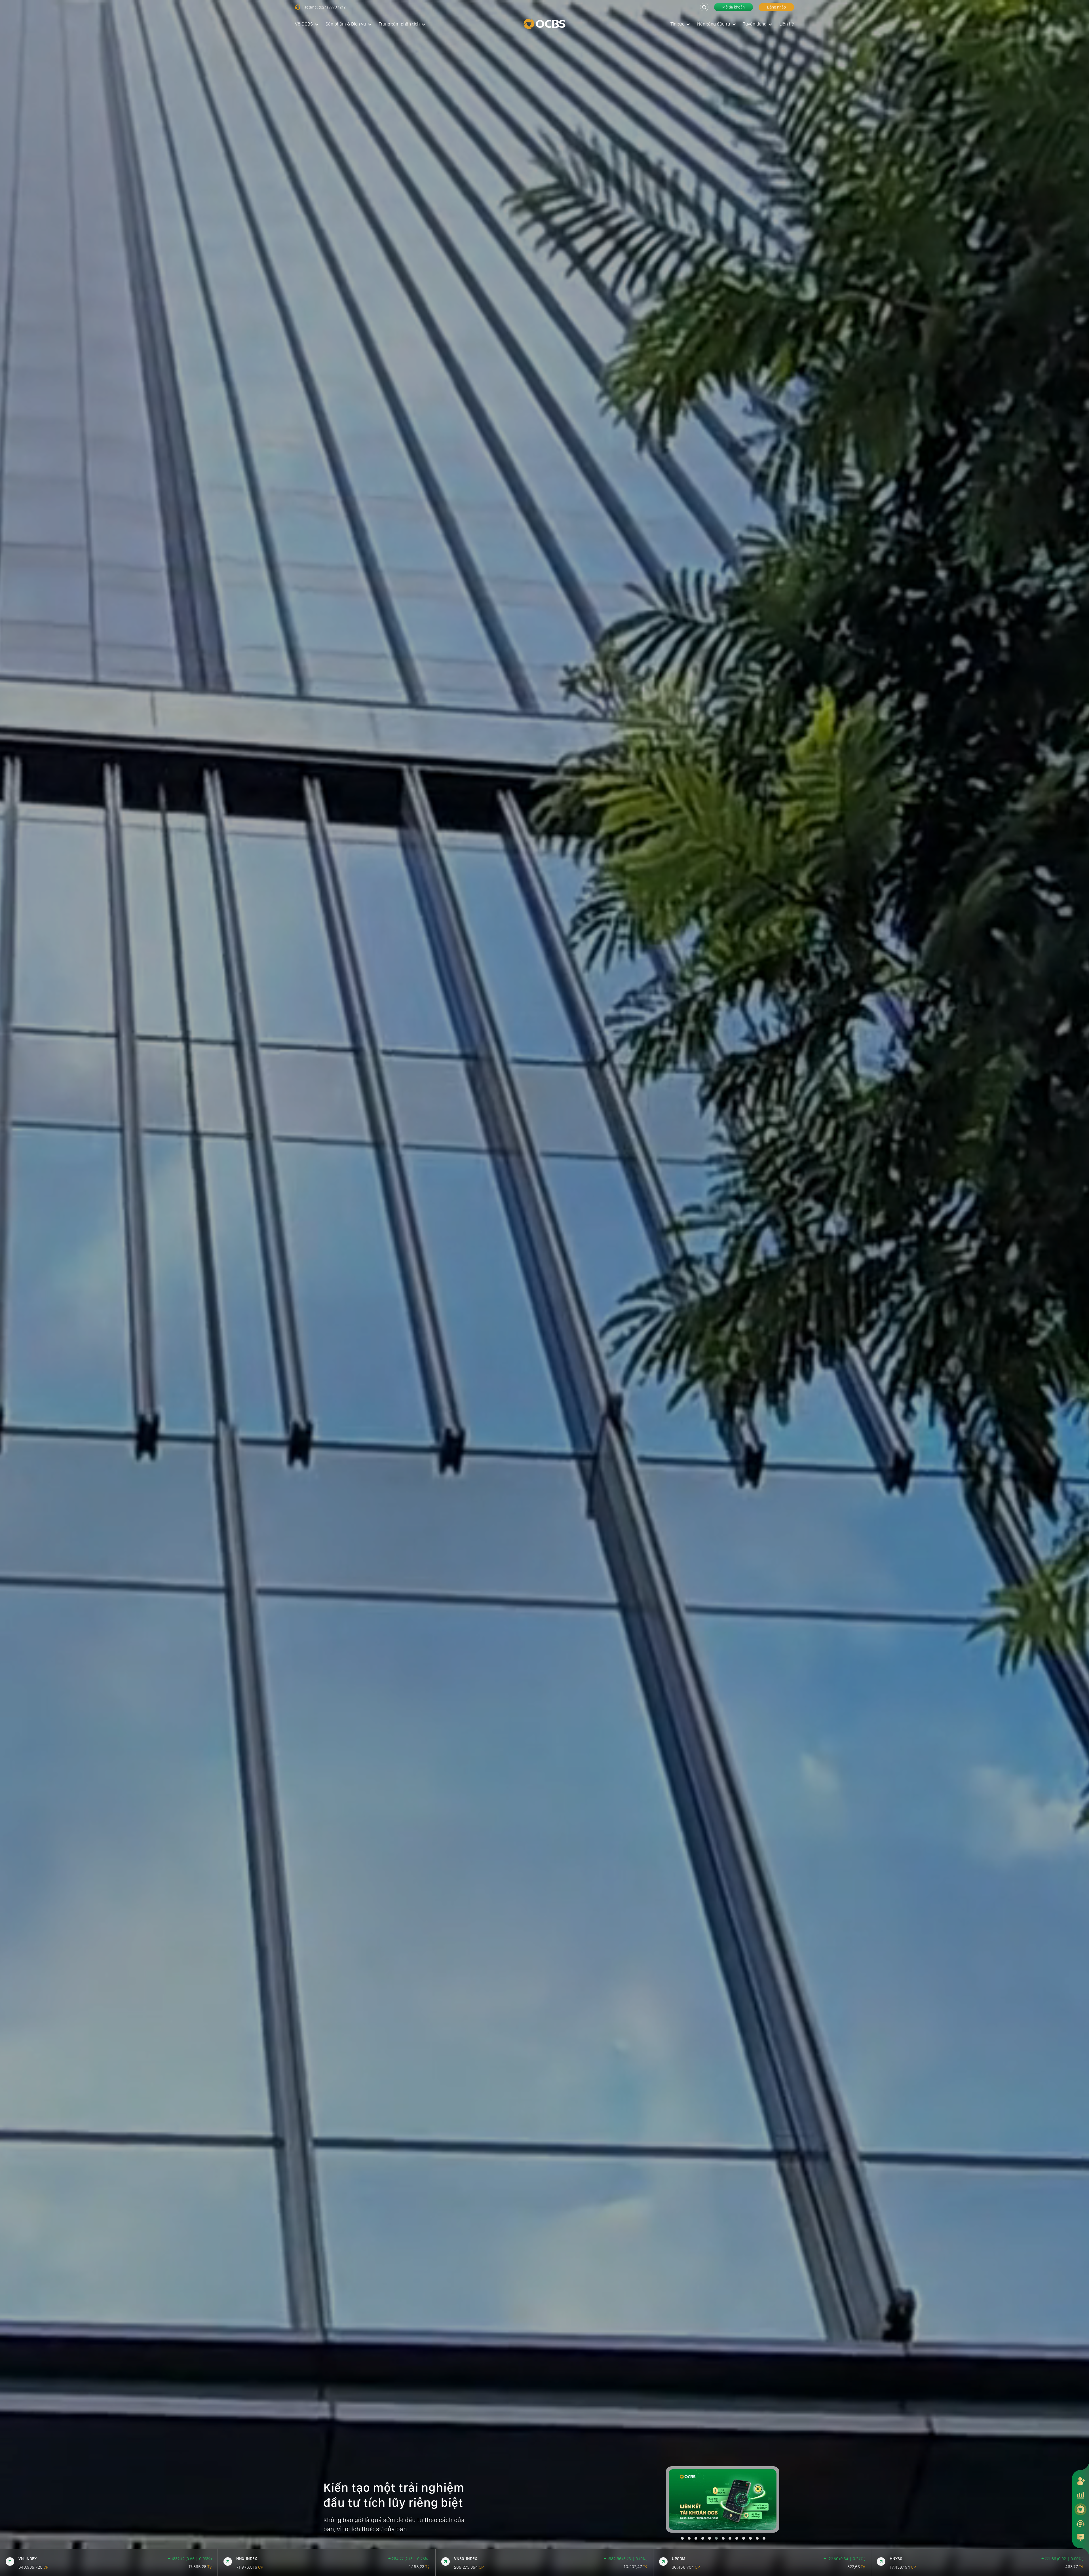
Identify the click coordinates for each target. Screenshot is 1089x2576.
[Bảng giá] (1080, 2495)
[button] (682, 2538)
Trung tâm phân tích (399, 24)
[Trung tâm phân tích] (1080, 2537)
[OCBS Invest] (1080, 2509)
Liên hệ (787, 24)
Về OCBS (304, 24)
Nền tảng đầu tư (714, 24)
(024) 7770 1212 (332, 7)
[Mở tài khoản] (1080, 2481)
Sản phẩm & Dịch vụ (346, 24)
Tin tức (677, 24)
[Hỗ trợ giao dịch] (1080, 2523)
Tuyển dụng (755, 24)
